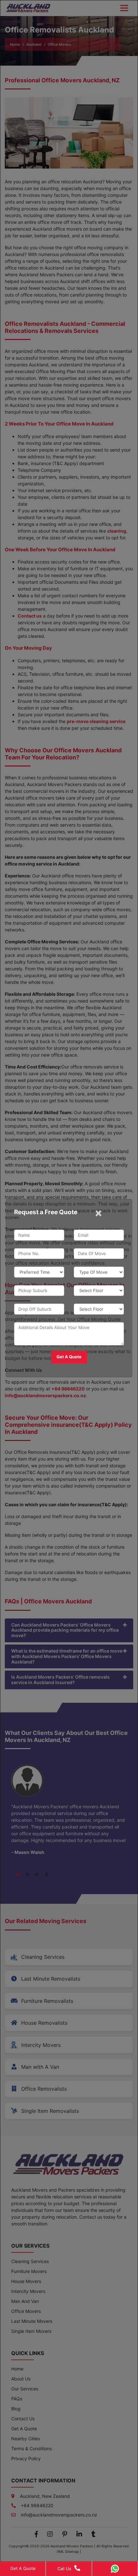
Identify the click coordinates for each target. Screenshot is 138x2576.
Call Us (64, 2569)
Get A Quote (23, 2568)
